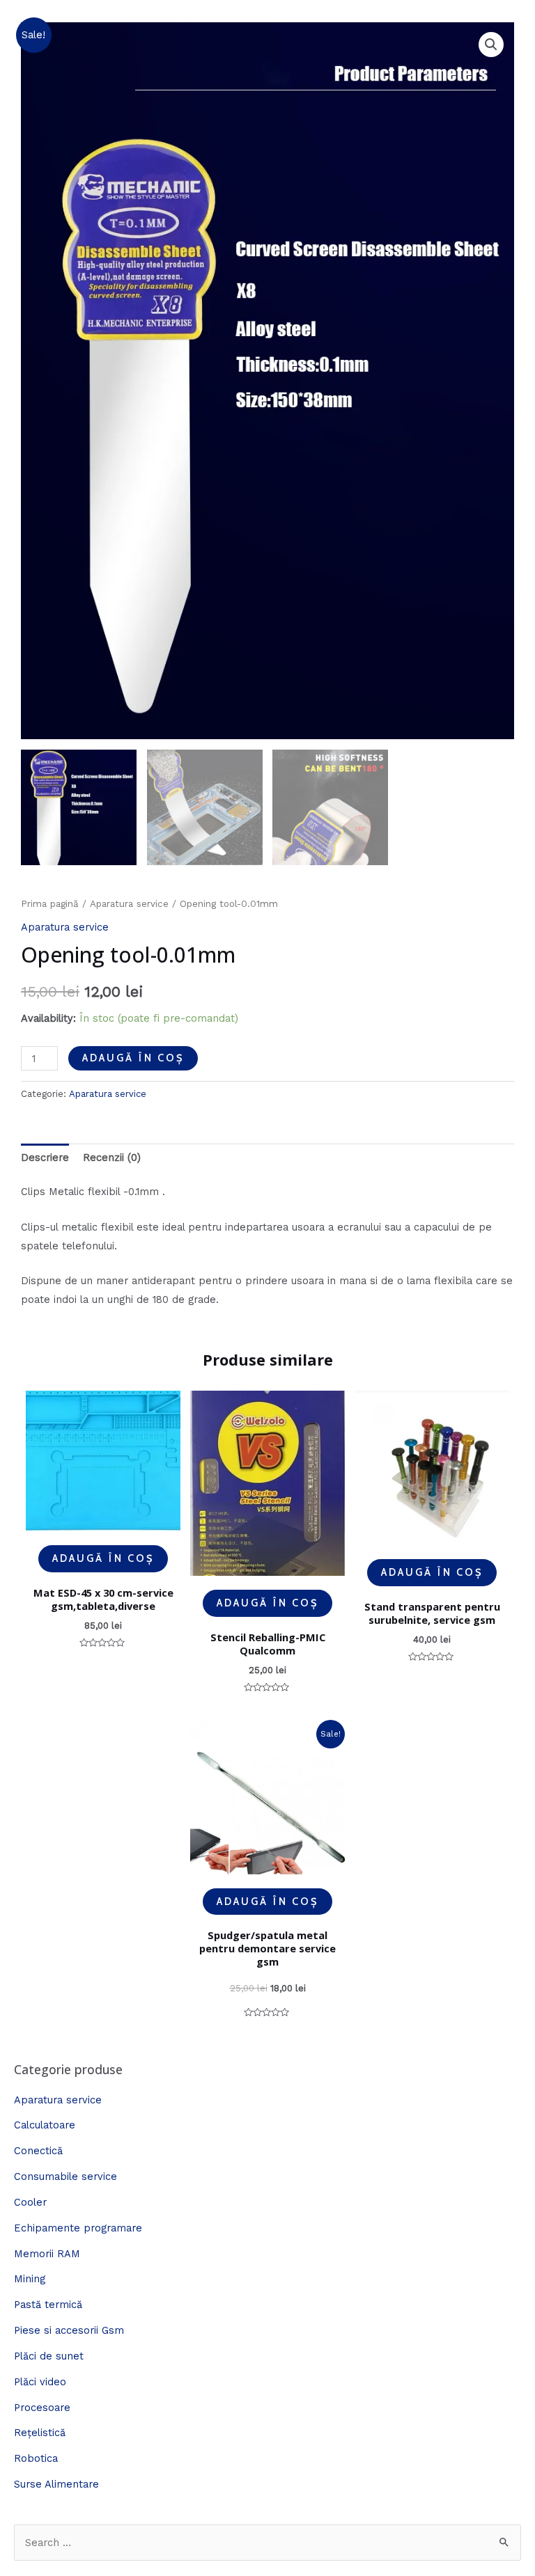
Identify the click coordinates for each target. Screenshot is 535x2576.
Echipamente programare (78, 2228)
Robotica (36, 2458)
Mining (30, 2279)
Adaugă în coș (133, 1058)
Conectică (38, 2151)
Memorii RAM (47, 2254)
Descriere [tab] (45, 1157)
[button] (491, 45)
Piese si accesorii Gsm (69, 2330)
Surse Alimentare (56, 2484)
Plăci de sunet (49, 2356)
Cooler (30, 2202)
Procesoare (42, 2408)
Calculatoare (45, 2125)
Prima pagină (50, 904)
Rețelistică (40, 2433)
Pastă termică (48, 2305)
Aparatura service (129, 904)
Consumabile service (65, 2176)
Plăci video (40, 2382)
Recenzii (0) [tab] (112, 1157)
